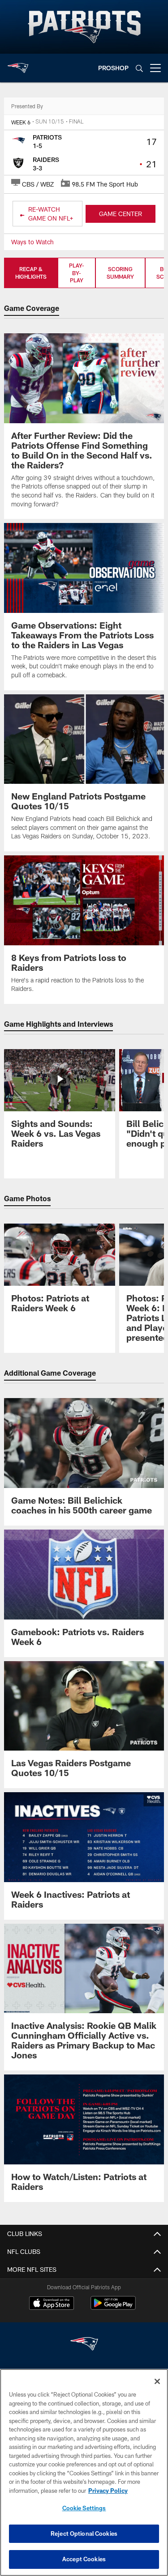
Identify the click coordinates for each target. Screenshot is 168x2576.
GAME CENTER (121, 214)
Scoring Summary (120, 273)
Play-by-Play (77, 273)
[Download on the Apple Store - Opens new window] (52, 2304)
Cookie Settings (84, 2508)
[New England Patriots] (84, 2345)
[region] (84, 2472)
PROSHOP (113, 68)
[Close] (157, 2381)
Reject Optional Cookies (84, 2533)
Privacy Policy (108, 2491)
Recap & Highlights (31, 273)
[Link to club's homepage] (18, 64)
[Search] (139, 68)
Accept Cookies (84, 2559)
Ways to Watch (32, 242)
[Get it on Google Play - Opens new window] (113, 2307)
